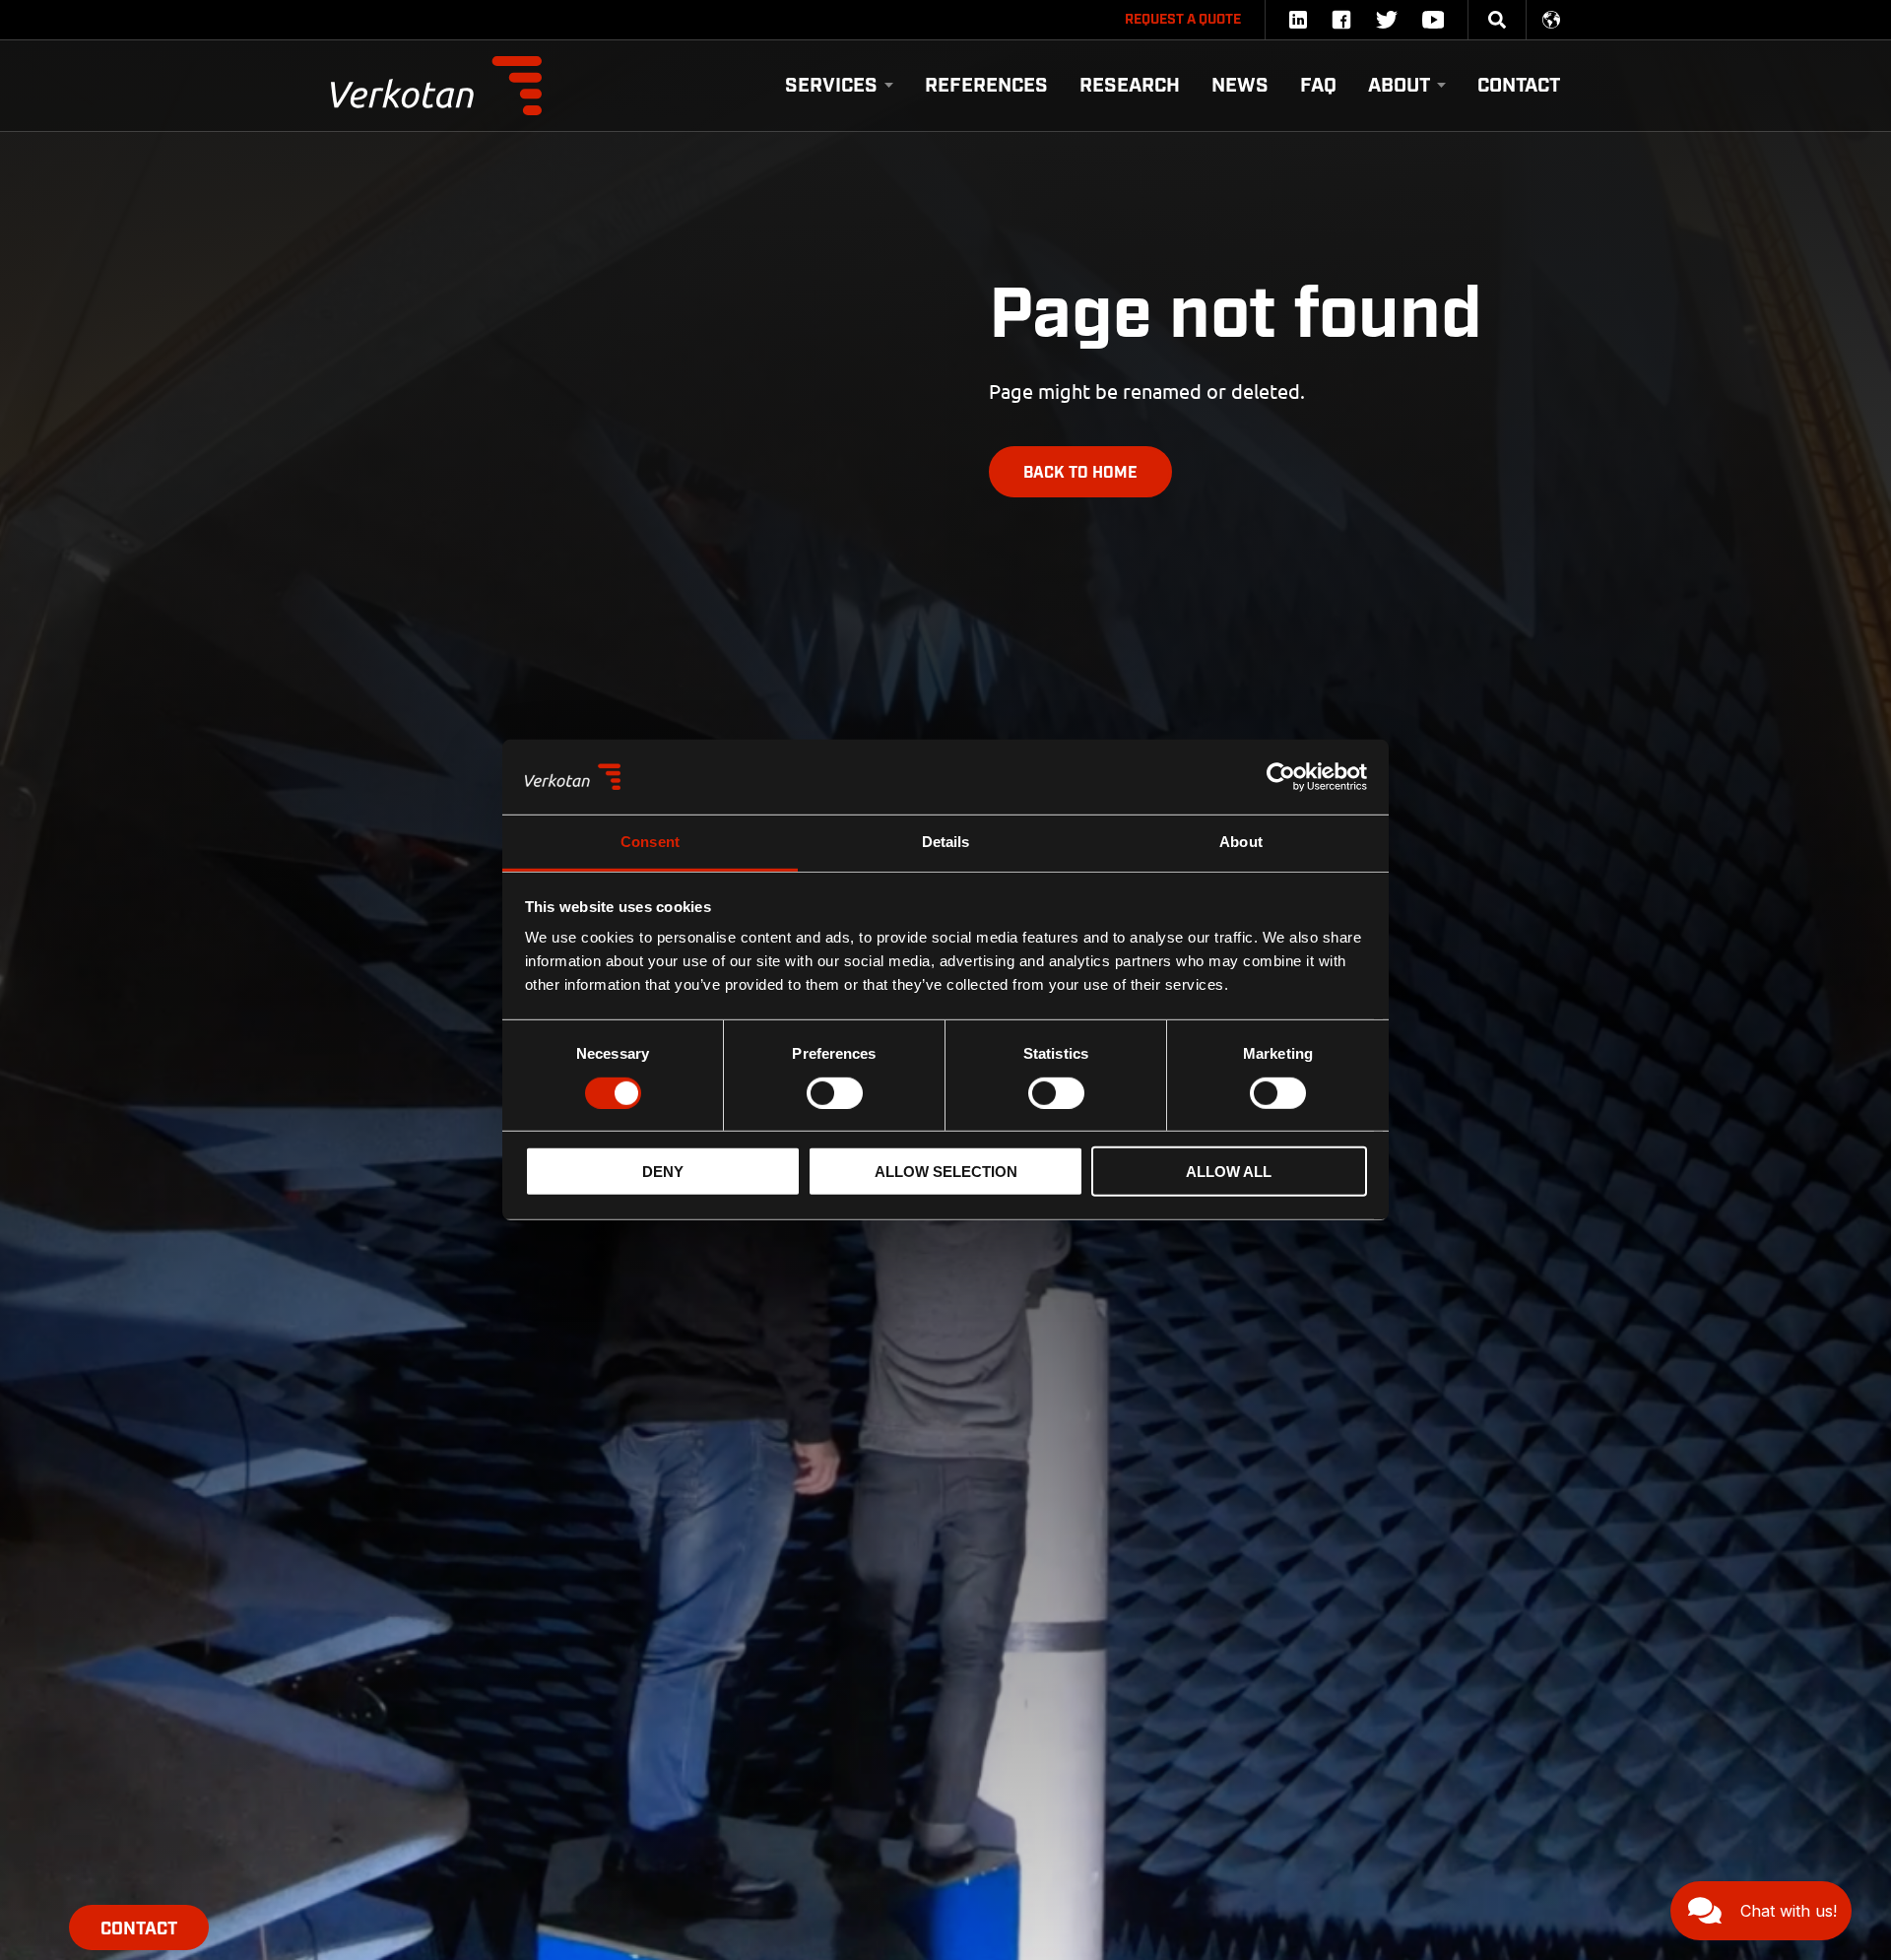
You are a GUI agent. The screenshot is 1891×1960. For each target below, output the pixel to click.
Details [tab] (946, 843)
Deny (663, 1172)
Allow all (1229, 1172)
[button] (1761, 1911)
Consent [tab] (650, 843)
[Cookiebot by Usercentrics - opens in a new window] (1281, 777)
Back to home (1080, 473)
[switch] (835, 1093)
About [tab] (1241, 843)
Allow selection (946, 1172)
